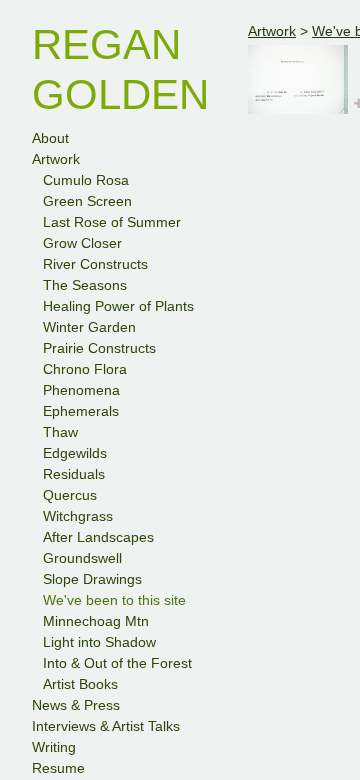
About (50, 138)
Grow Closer (82, 243)
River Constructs (95, 264)
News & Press (76, 705)
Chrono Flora (85, 369)
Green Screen (87, 201)
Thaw (60, 432)
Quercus (70, 495)
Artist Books (80, 684)
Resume (58, 768)
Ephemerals (81, 411)
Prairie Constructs (99, 348)
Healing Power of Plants (118, 306)
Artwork (56, 159)
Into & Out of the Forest (117, 663)
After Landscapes (98, 537)
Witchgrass (78, 516)
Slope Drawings (92, 579)
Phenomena (81, 390)
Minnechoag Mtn (96, 621)
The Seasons (85, 285)
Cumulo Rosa (86, 180)
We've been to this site (114, 600)
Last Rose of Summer (112, 222)
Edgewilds (75, 453)
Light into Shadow (99, 642)
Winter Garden (89, 327)
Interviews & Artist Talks (106, 726)
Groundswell (82, 558)
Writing (54, 747)
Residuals (74, 474)
